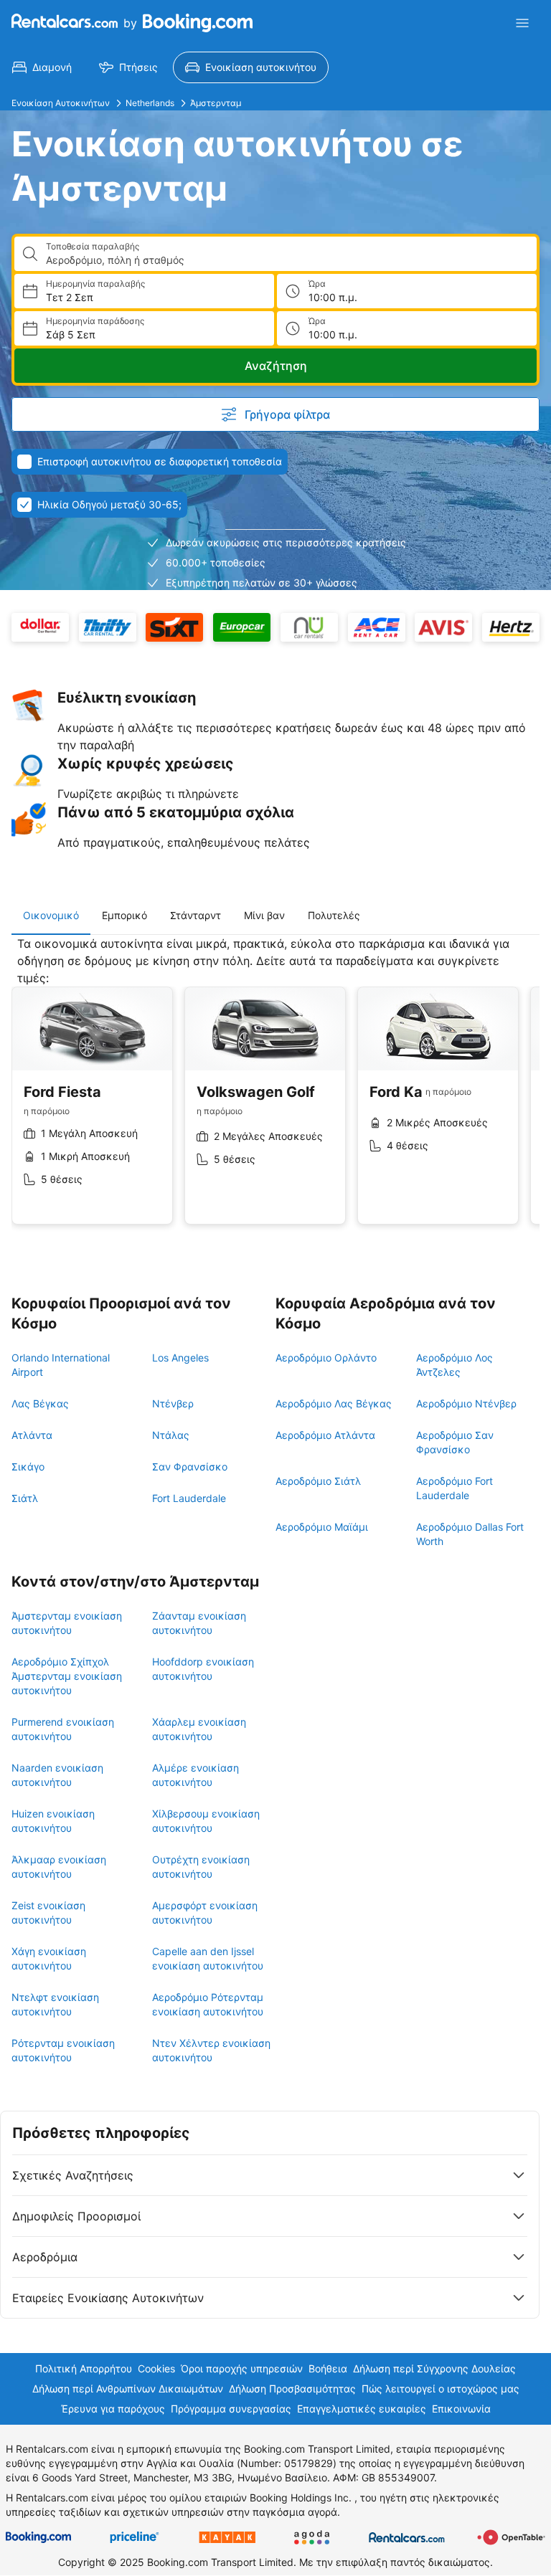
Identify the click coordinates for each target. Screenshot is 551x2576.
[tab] (51, 916)
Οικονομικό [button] (51, 915)
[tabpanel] (275, 1091)
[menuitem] (42, 67)
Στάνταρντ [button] (196, 915)
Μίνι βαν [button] (264, 915)
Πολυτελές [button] (334, 915)
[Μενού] (522, 23)
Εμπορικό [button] (124, 915)
